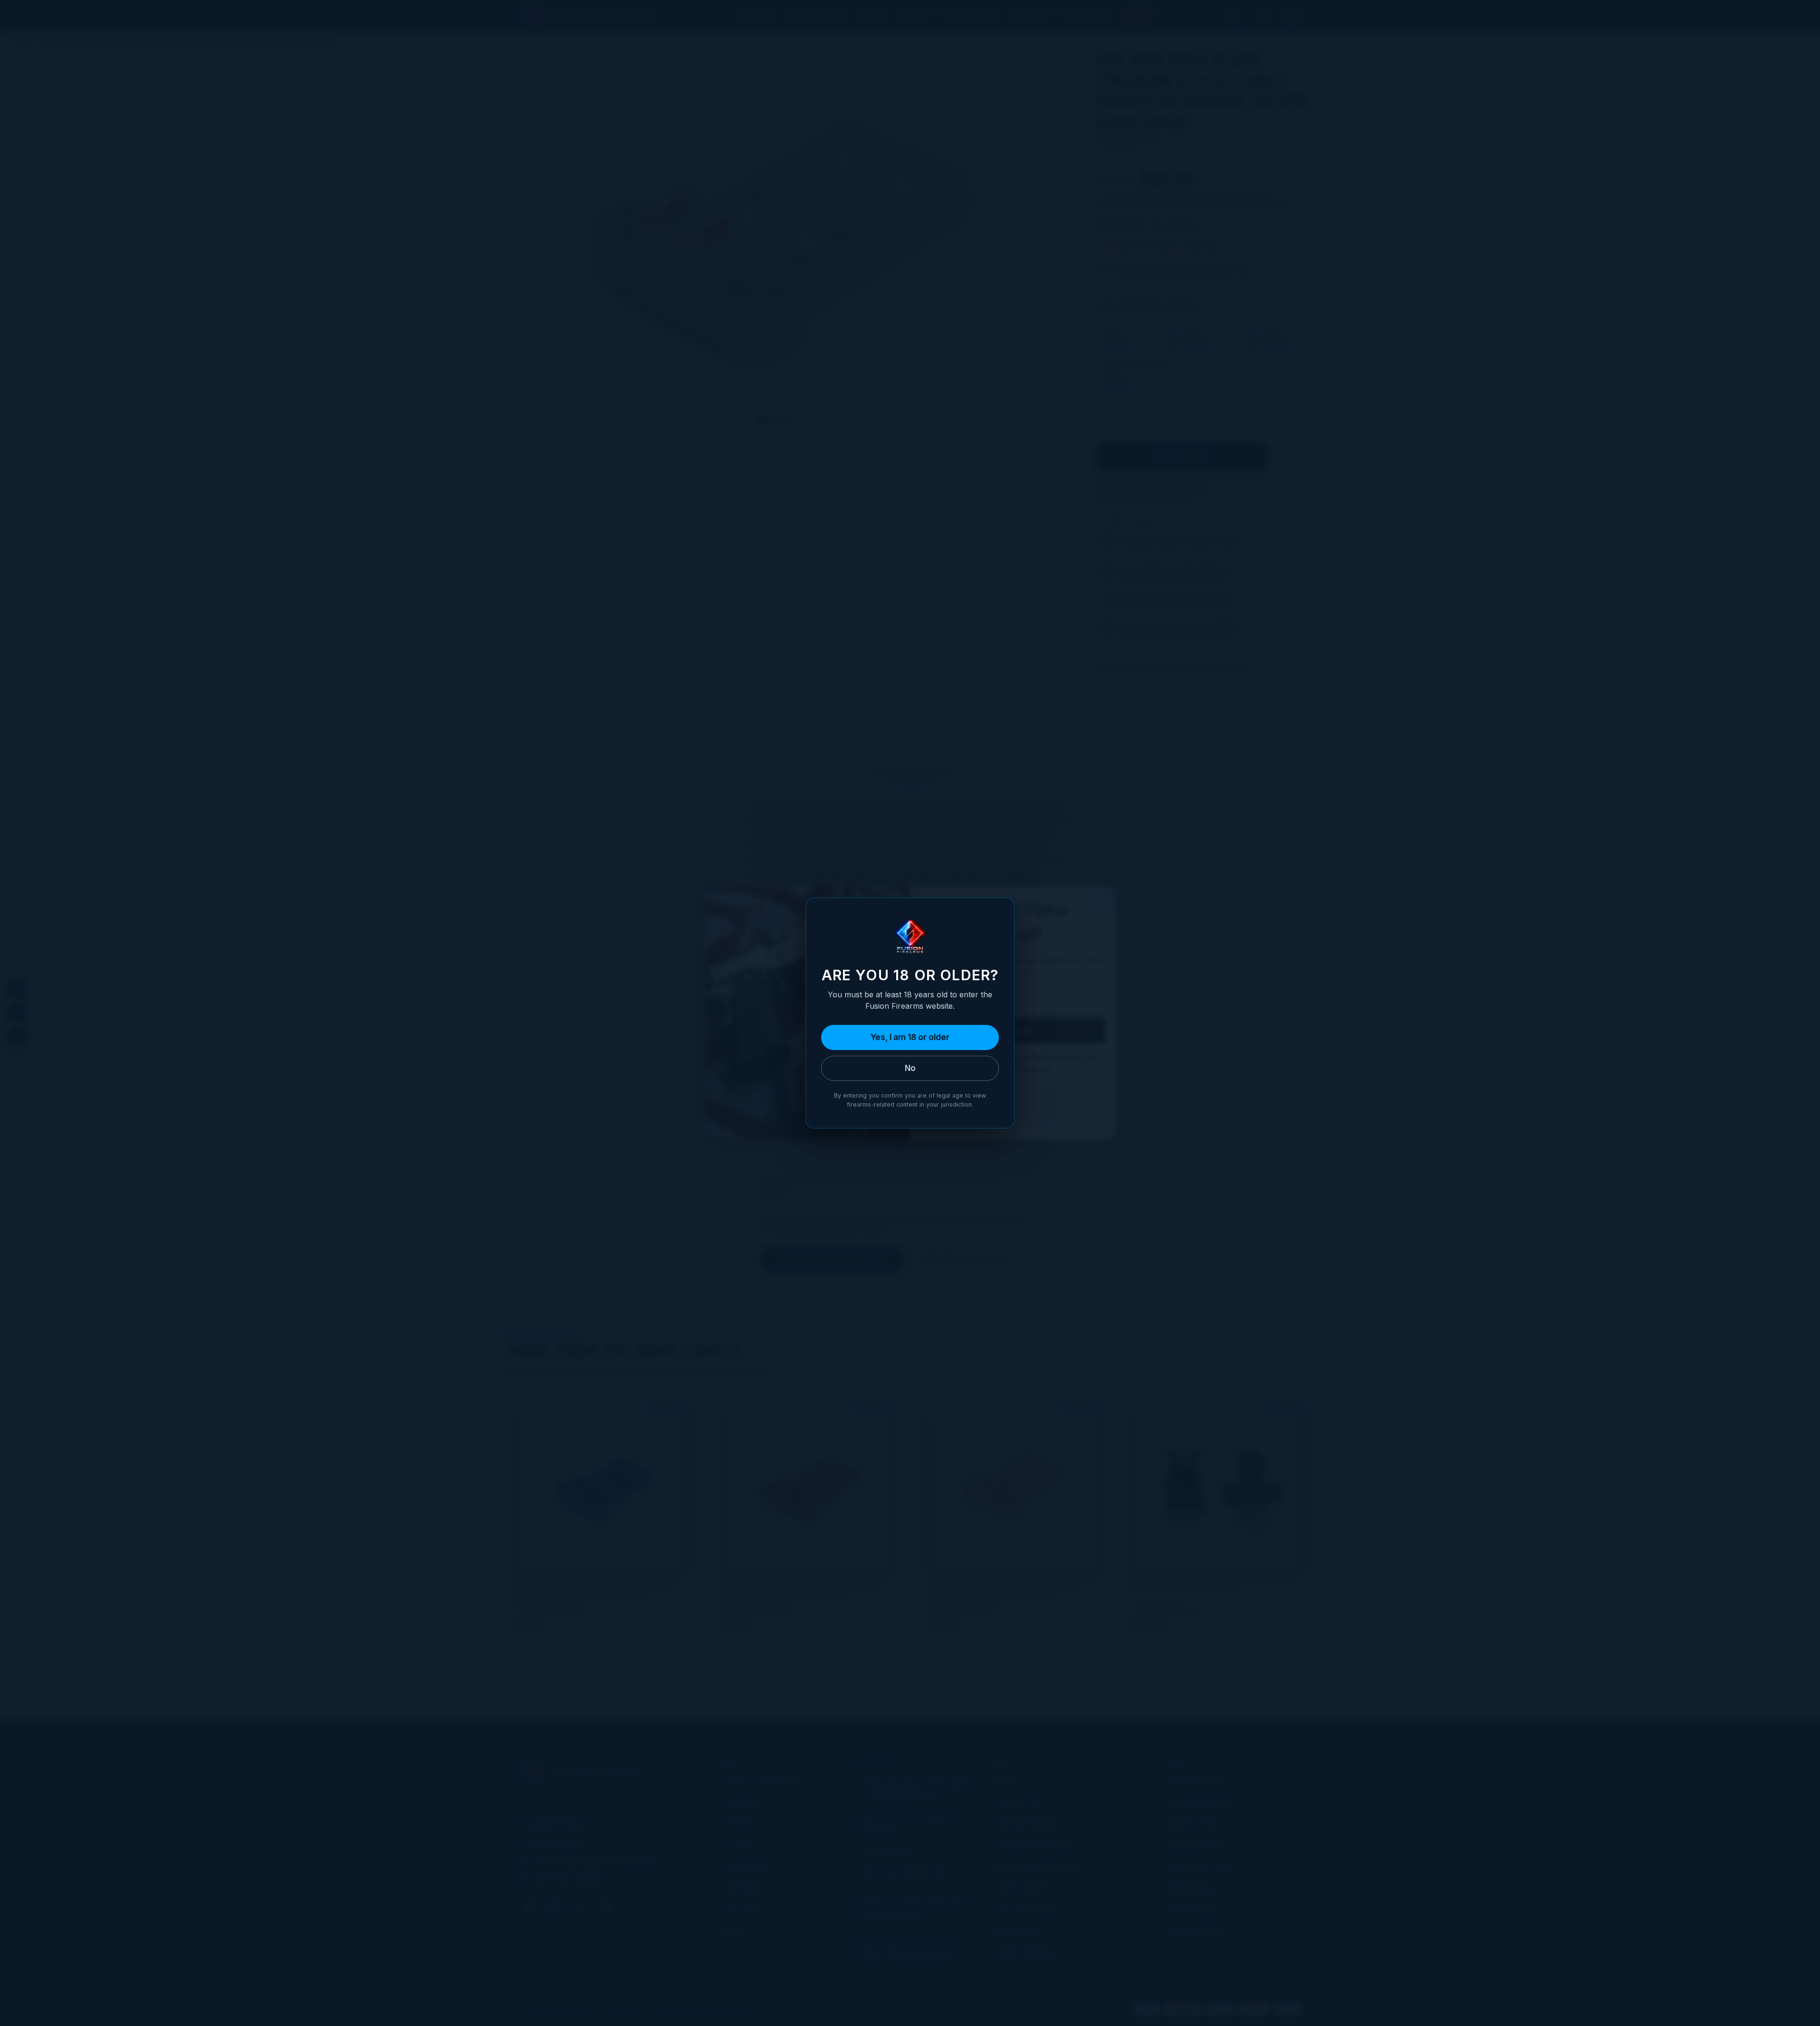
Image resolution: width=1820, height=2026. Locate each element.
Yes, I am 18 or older (910, 1037)
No (910, 1068)
